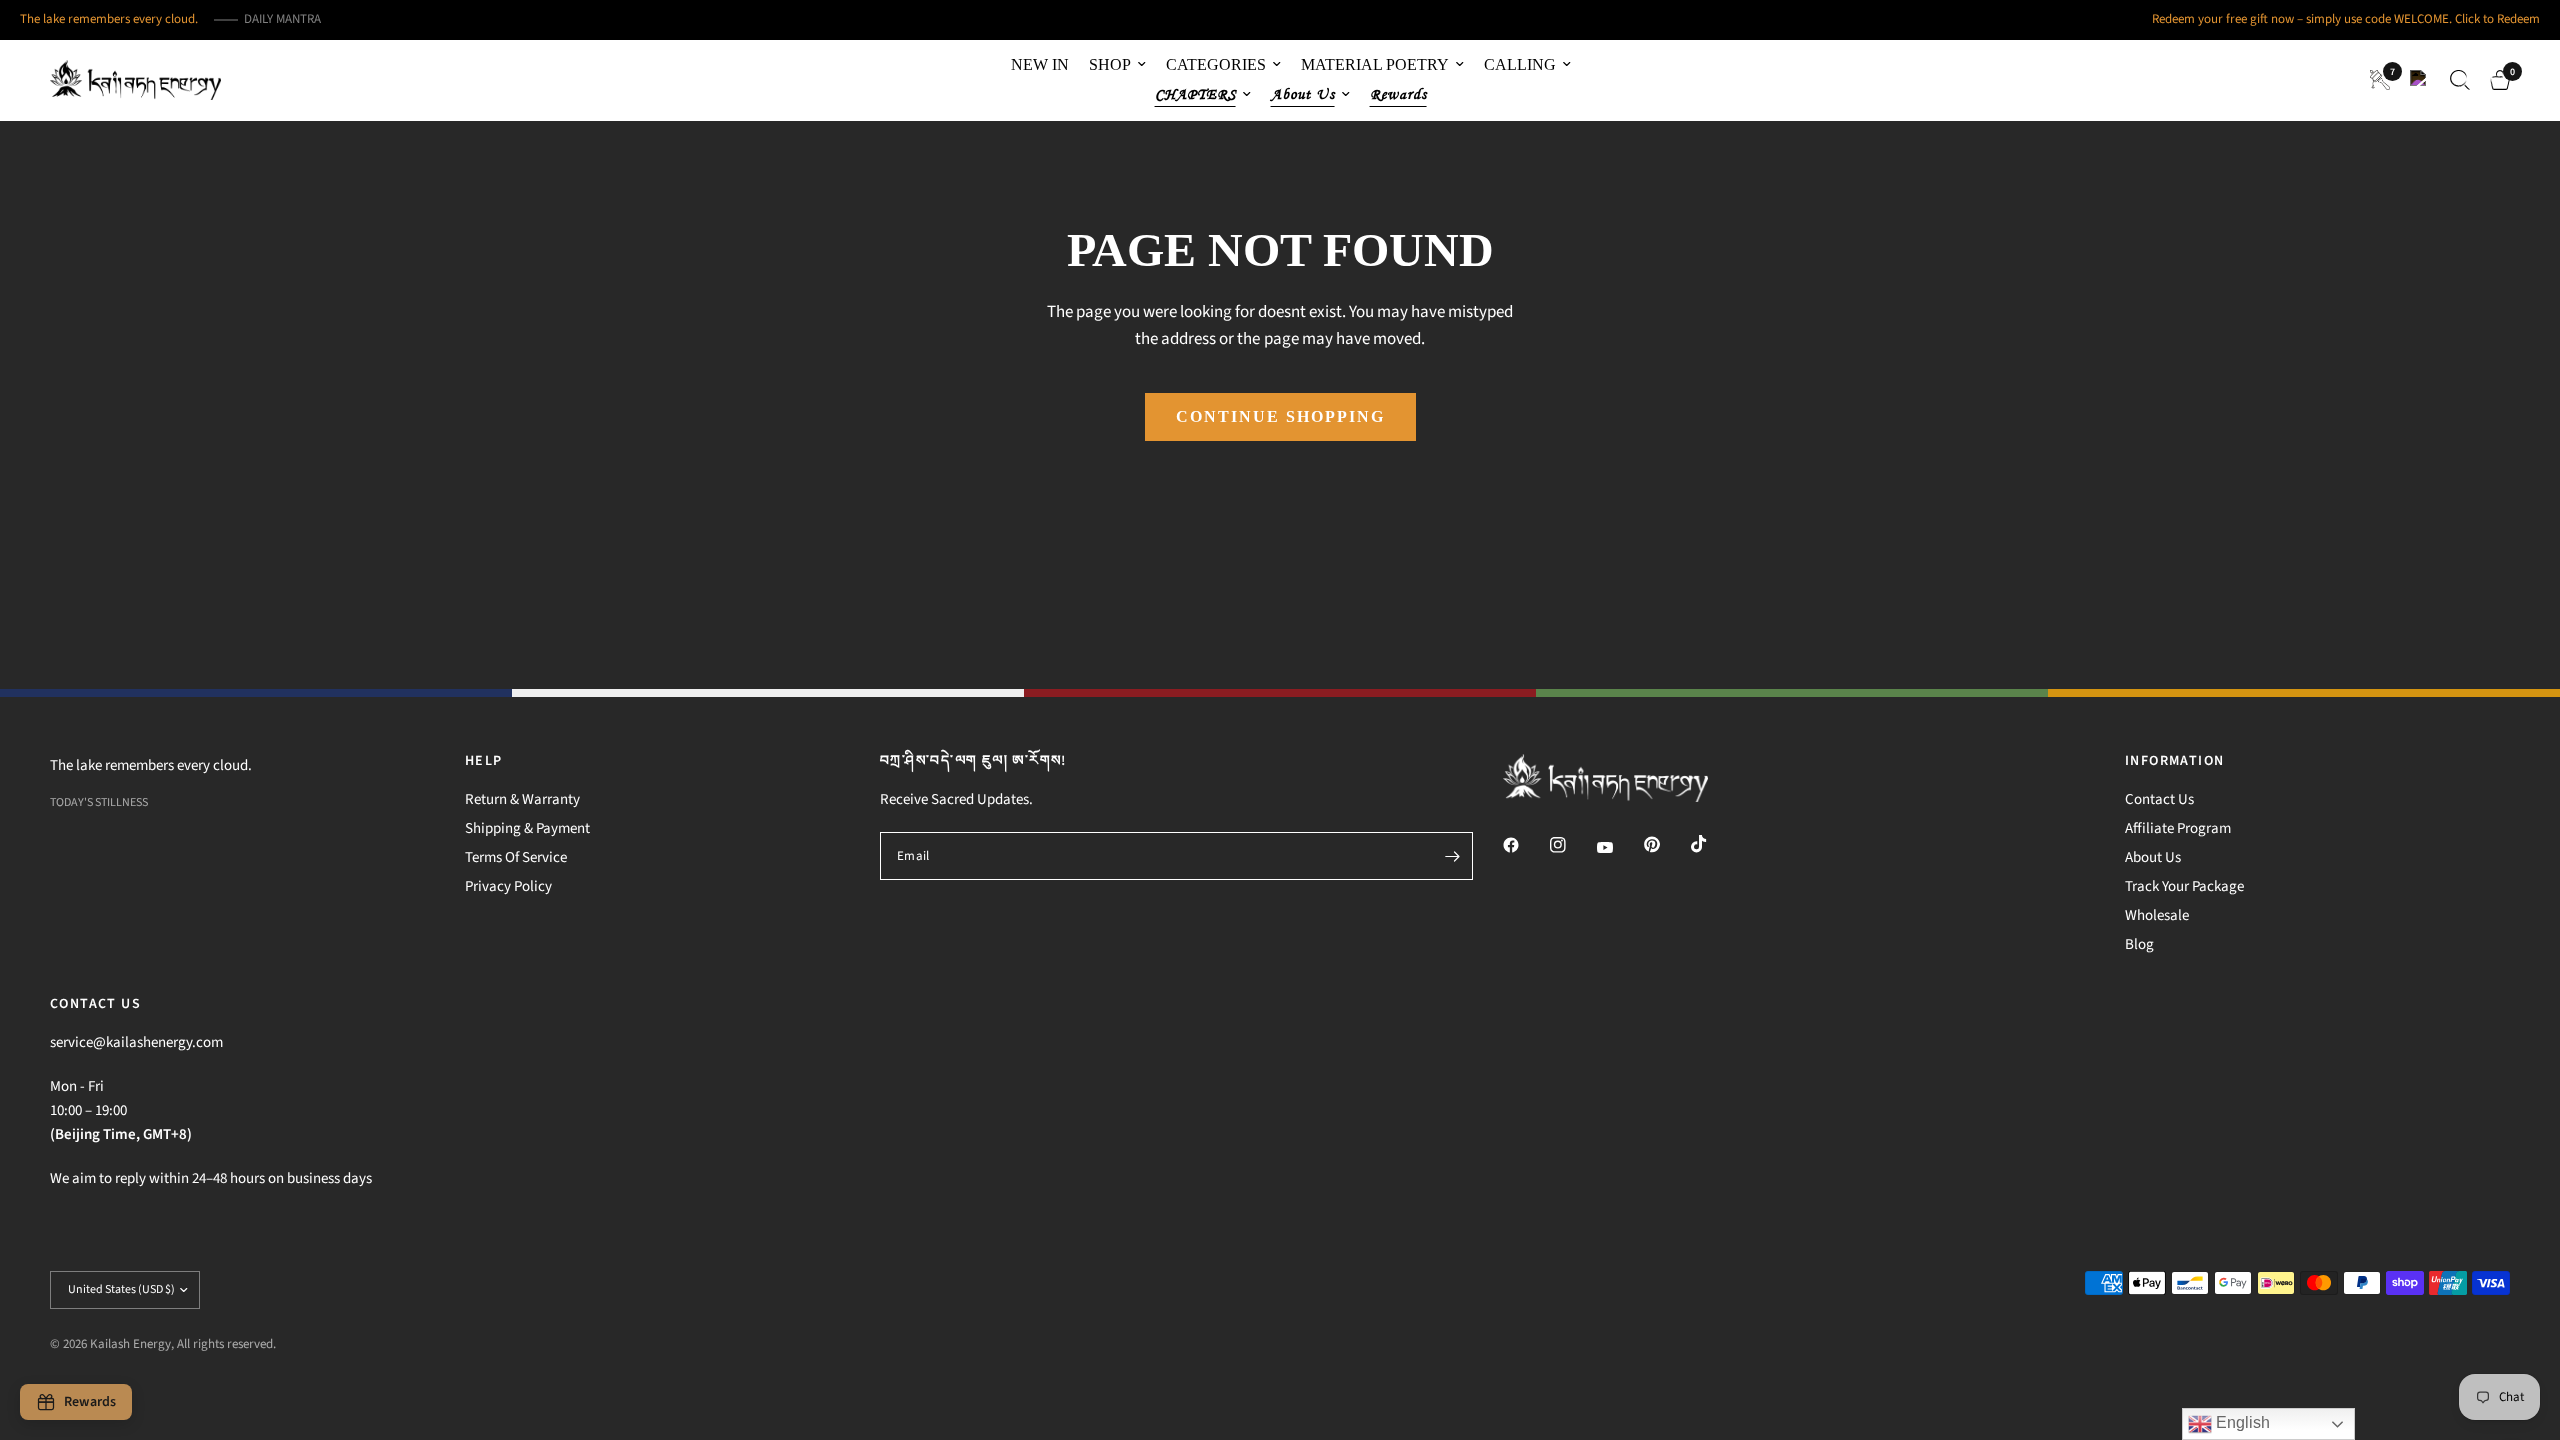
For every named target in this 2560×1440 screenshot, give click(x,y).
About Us (2153, 857)
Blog (2139, 944)
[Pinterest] (1666, 845)
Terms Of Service (516, 857)
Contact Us (2159, 799)
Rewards (1398, 94)
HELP (484, 761)
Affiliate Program (2178, 828)
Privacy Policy (508, 886)
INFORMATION (2174, 761)
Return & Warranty (522, 799)
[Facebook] (1525, 845)
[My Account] (2420, 80)
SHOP (1110, 64)
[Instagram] (1572, 845)
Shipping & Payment (527, 828)
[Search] (2460, 80)
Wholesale (2157, 915)
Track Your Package (2184, 886)
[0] (2495, 80)
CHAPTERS (1195, 94)
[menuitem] (1040, 65)
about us (1303, 94)
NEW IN (1040, 64)
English (2241, 1422)
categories (1216, 64)
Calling (1520, 64)
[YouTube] (1619, 848)
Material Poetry (1375, 64)
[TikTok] (1713, 844)
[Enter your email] (1453, 856)
